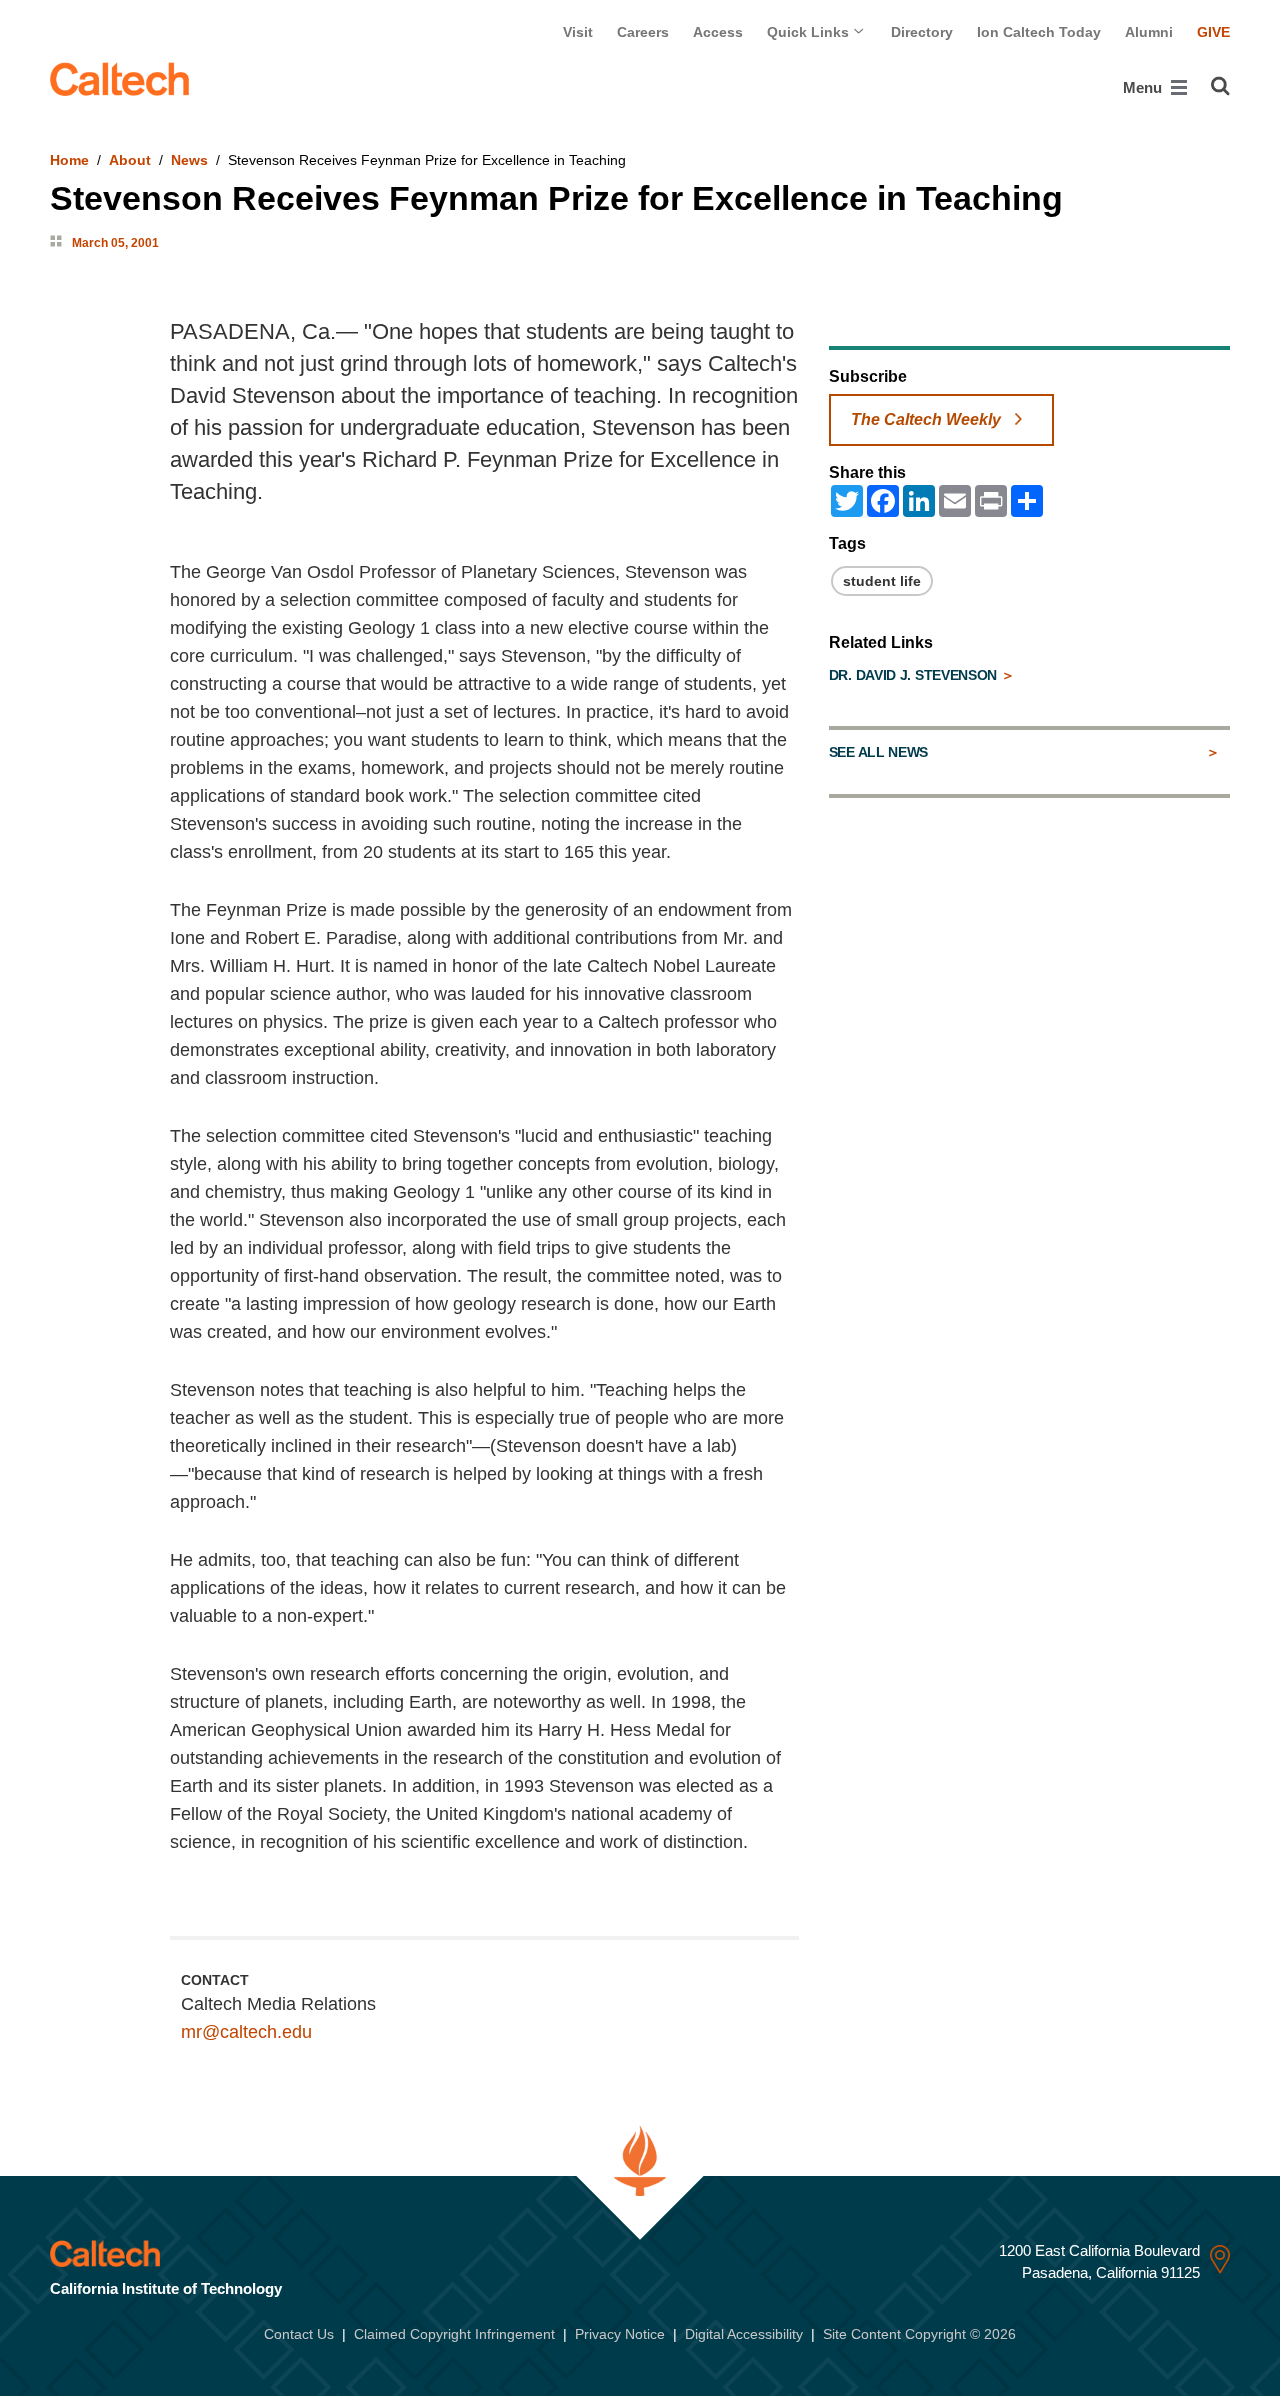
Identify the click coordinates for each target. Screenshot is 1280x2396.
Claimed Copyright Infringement (454, 2334)
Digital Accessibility (744, 2334)
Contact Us (299, 2334)
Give (1213, 32)
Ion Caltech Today (1039, 32)
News (189, 160)
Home (69, 160)
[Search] (1220, 86)
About (130, 160)
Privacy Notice (620, 2334)
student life (882, 581)
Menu (1144, 87)
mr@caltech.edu (246, 2032)
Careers (643, 32)
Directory (922, 32)
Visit (578, 32)
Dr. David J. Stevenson (915, 675)
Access (718, 32)
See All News (878, 752)
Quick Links (810, 32)
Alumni (1149, 32)
